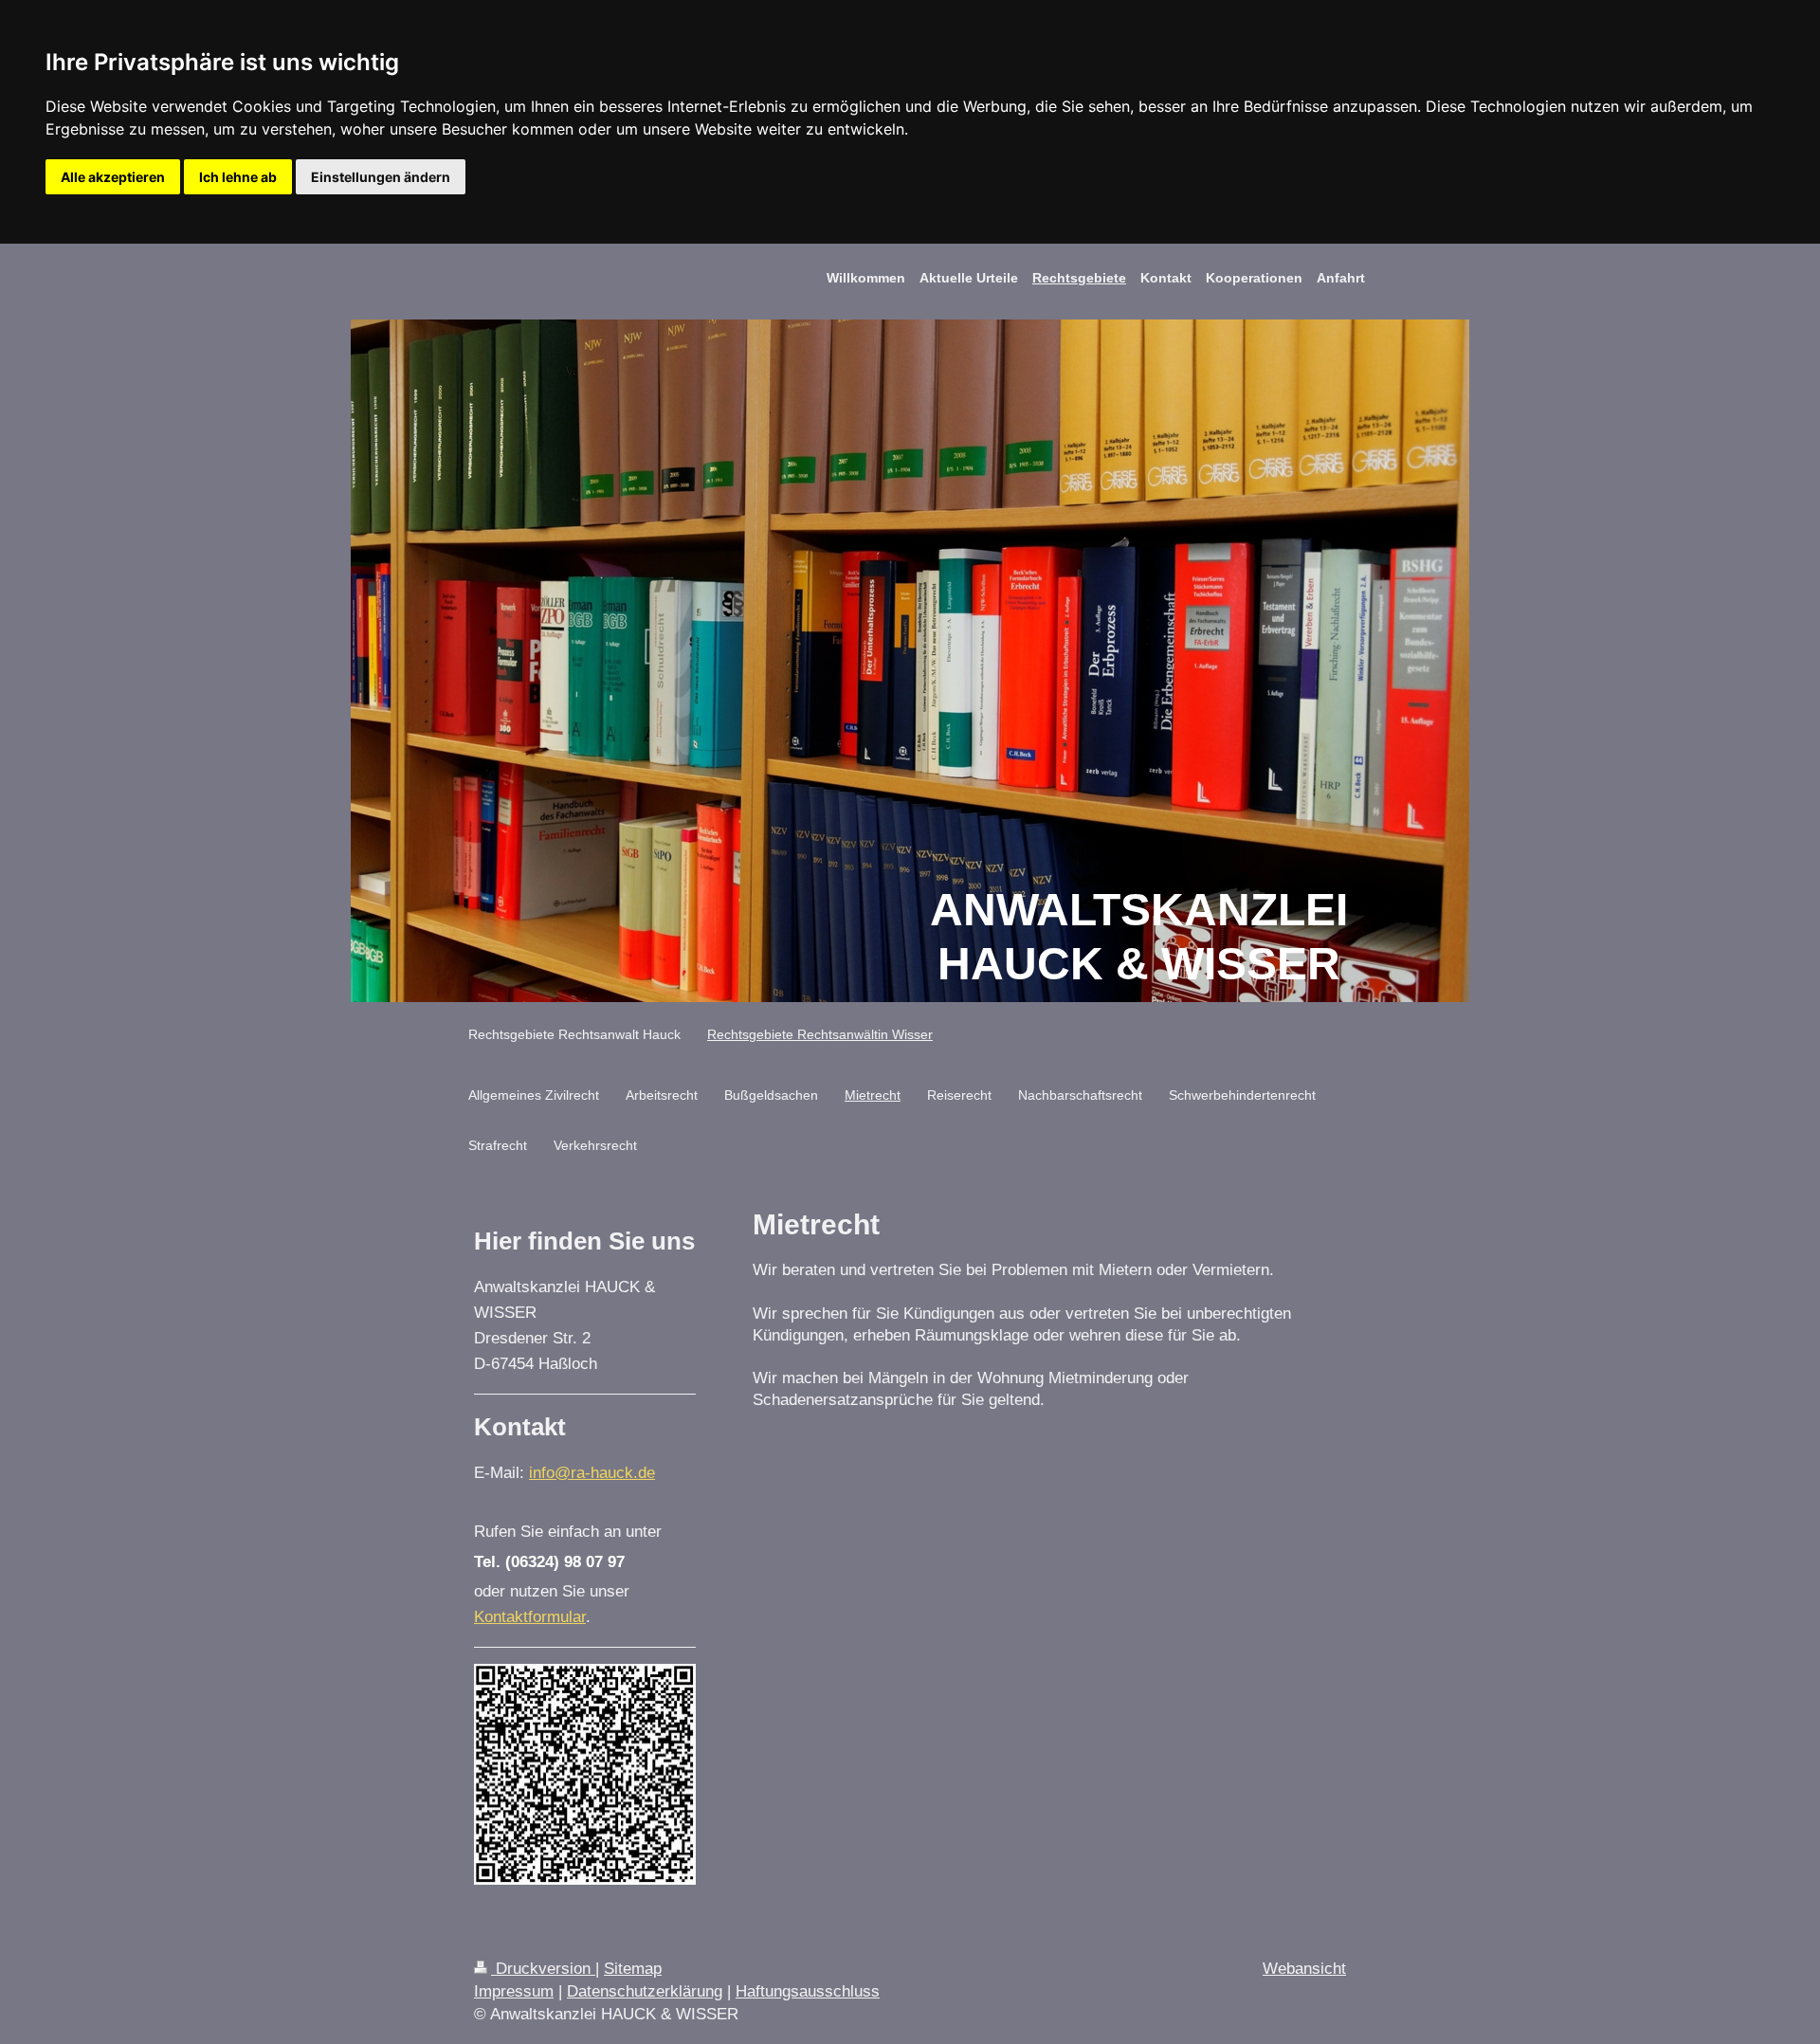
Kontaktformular (530, 1617)
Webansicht (1304, 1969)
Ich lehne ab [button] (238, 177)
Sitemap (633, 1969)
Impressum (514, 1991)
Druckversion (543, 1969)
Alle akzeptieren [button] (113, 177)
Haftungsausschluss (808, 1991)
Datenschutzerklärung (645, 1991)
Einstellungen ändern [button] (381, 177)
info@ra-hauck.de (592, 1473)
